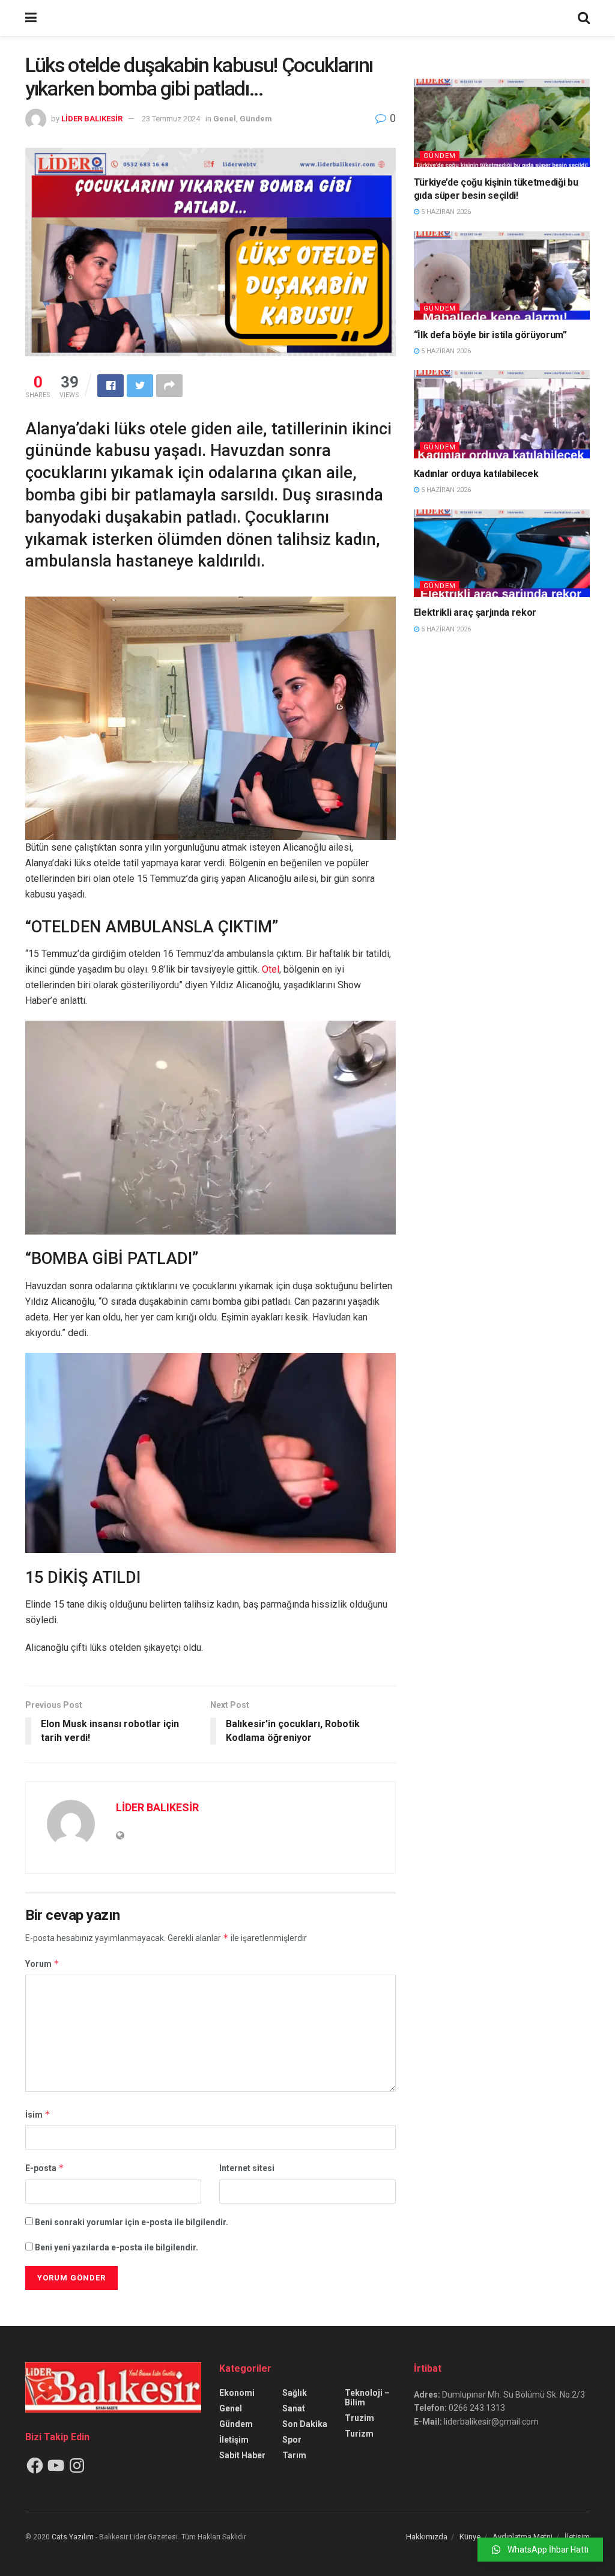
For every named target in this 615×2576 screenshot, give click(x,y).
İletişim (234, 2440)
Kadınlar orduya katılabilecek (476, 474)
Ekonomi (237, 2393)
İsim (38, 2114)
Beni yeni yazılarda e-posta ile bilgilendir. (117, 2247)
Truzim (359, 2418)
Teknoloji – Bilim (367, 2398)
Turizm (359, 2434)
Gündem (256, 119)
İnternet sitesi (247, 2168)
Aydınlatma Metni (523, 2537)
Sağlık (295, 2393)
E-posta (45, 2168)
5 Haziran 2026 (445, 212)
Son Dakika (305, 2424)
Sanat (294, 2408)
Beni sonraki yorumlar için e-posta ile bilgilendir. (132, 2222)
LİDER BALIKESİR (92, 119)
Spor (292, 2440)
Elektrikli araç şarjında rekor (475, 612)
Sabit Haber (242, 2455)
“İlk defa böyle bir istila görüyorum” (490, 335)
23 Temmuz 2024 (171, 119)
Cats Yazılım (73, 2537)
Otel (271, 969)
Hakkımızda (427, 2537)
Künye (470, 2537)
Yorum (42, 1964)
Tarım (294, 2455)
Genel (225, 119)
